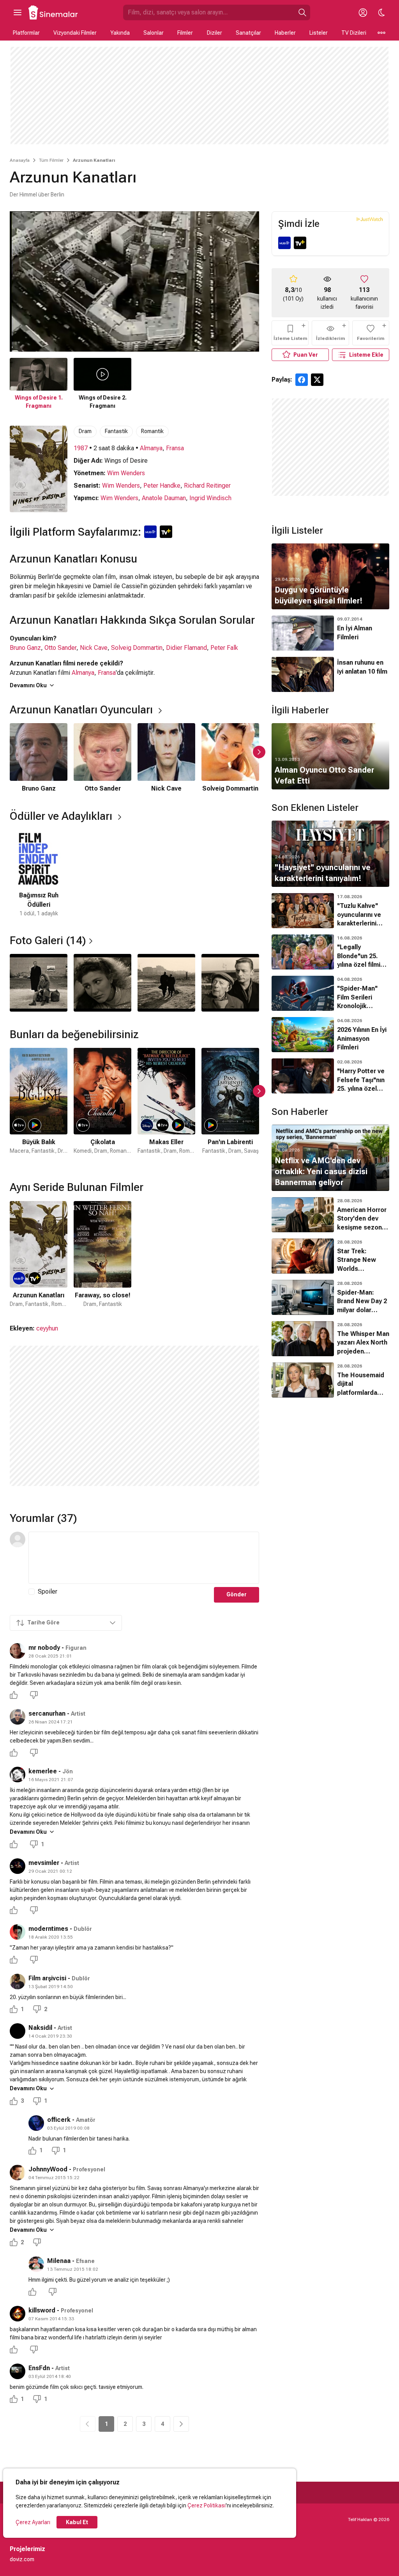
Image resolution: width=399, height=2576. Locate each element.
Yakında (120, 33)
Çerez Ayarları (33, 2522)
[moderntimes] (18, 1932)
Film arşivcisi (47, 1978)
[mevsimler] (18, 1866)
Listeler (319, 33)
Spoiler (48, 1591)
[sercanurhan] (18, 1717)
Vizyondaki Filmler (75, 33)
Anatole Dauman (164, 498)
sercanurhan (47, 1713)
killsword (42, 2310)
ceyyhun (47, 1328)
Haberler (285, 33)
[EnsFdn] (18, 2371)
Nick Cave (94, 648)
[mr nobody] (18, 1651)
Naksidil (40, 2028)
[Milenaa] (36, 2264)
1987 (81, 448)
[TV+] (300, 243)
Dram (85, 431)
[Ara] (302, 12)
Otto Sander (60, 648)
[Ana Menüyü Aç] (18, 12)
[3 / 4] (166, 983)
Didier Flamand (186, 648)
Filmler (185, 33)
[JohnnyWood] (18, 2173)
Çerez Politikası (207, 2505)
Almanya (151, 448)
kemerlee (43, 1771)
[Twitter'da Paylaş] (317, 380)
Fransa (175, 448)
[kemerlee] (18, 1775)
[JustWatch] (370, 219)
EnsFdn (39, 2368)
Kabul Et (77, 2522)
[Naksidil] (18, 2031)
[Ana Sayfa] (53, 12)
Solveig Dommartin (137, 648)
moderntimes (48, 1929)
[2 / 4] (102, 983)
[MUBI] (284, 243)
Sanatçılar (248, 33)
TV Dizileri (354, 33)
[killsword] (18, 2314)
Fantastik (116, 431)
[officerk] (36, 2123)
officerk (59, 2120)
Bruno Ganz (25, 648)
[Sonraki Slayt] (259, 752)
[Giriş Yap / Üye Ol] (363, 12)
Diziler (215, 33)
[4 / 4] (230, 983)
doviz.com (22, 2559)
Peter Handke (162, 486)
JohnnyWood (48, 2169)
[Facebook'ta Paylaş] (302, 380)
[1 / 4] (39, 983)
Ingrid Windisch (210, 498)
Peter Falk (224, 648)
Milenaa (59, 2261)
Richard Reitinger (207, 486)
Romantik (152, 431)
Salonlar (154, 33)
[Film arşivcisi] (18, 1982)
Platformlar (26, 33)
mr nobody (44, 1648)
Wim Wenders (126, 473)
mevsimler (44, 1863)
